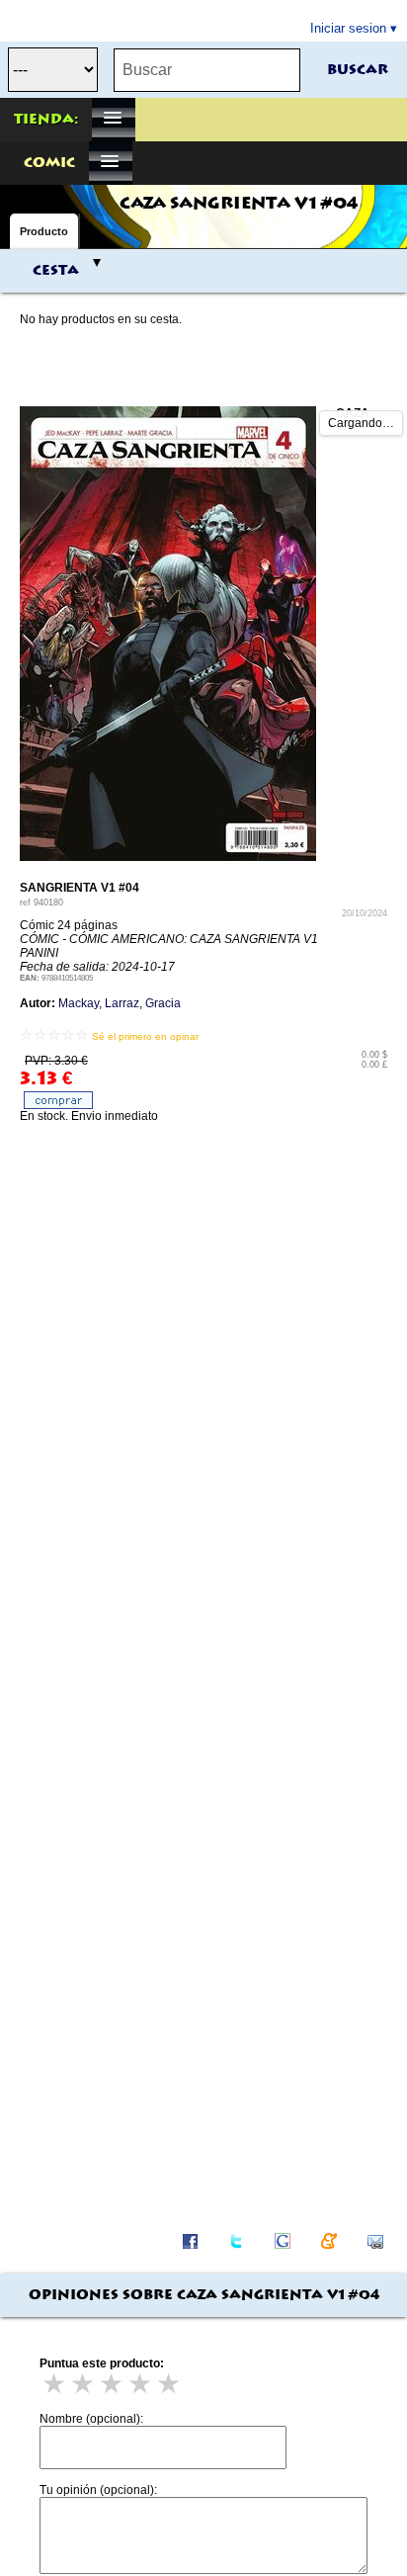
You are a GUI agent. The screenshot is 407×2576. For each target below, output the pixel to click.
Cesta (56, 271)
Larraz (122, 1003)
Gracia (163, 1003)
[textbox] (207, 70)
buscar (358, 70)
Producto (44, 231)
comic (49, 163)
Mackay (79, 1003)
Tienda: (46, 120)
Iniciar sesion (348, 28)
